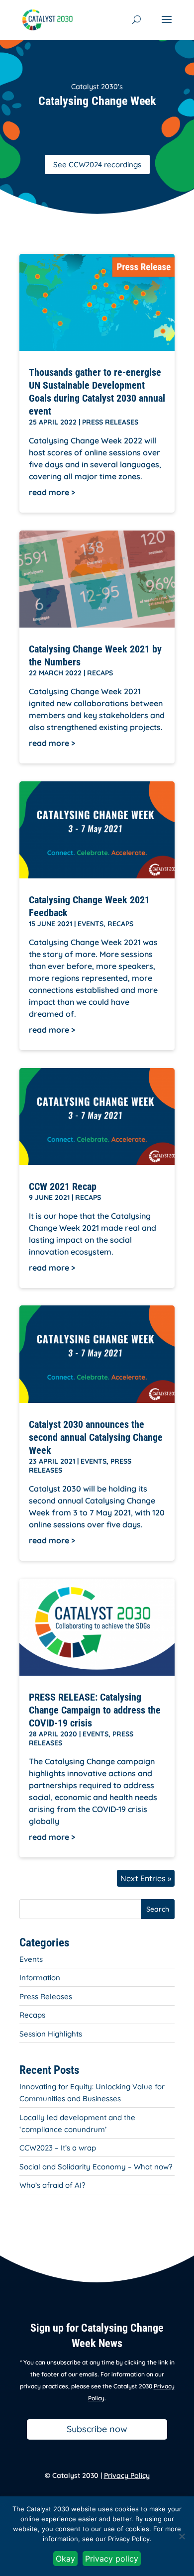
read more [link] (49, 492)
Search (158, 1909)
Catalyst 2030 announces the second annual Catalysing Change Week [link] (96, 1437)
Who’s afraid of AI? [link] (52, 2185)
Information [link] (40, 1978)
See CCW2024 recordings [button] (97, 164)
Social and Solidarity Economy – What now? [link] (96, 2167)
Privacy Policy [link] (127, 2475)
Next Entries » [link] (146, 1878)
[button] (167, 26)
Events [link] (91, 924)
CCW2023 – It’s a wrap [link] (58, 2148)
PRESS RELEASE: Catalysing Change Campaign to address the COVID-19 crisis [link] (95, 1710)
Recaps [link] (100, 673)
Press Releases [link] (110, 422)
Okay (65, 2559)
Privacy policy (112, 2559)
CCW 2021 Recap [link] (63, 1186)
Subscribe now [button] (97, 2429)
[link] (48, 19)
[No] (182, 2536)
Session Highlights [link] (51, 2034)
